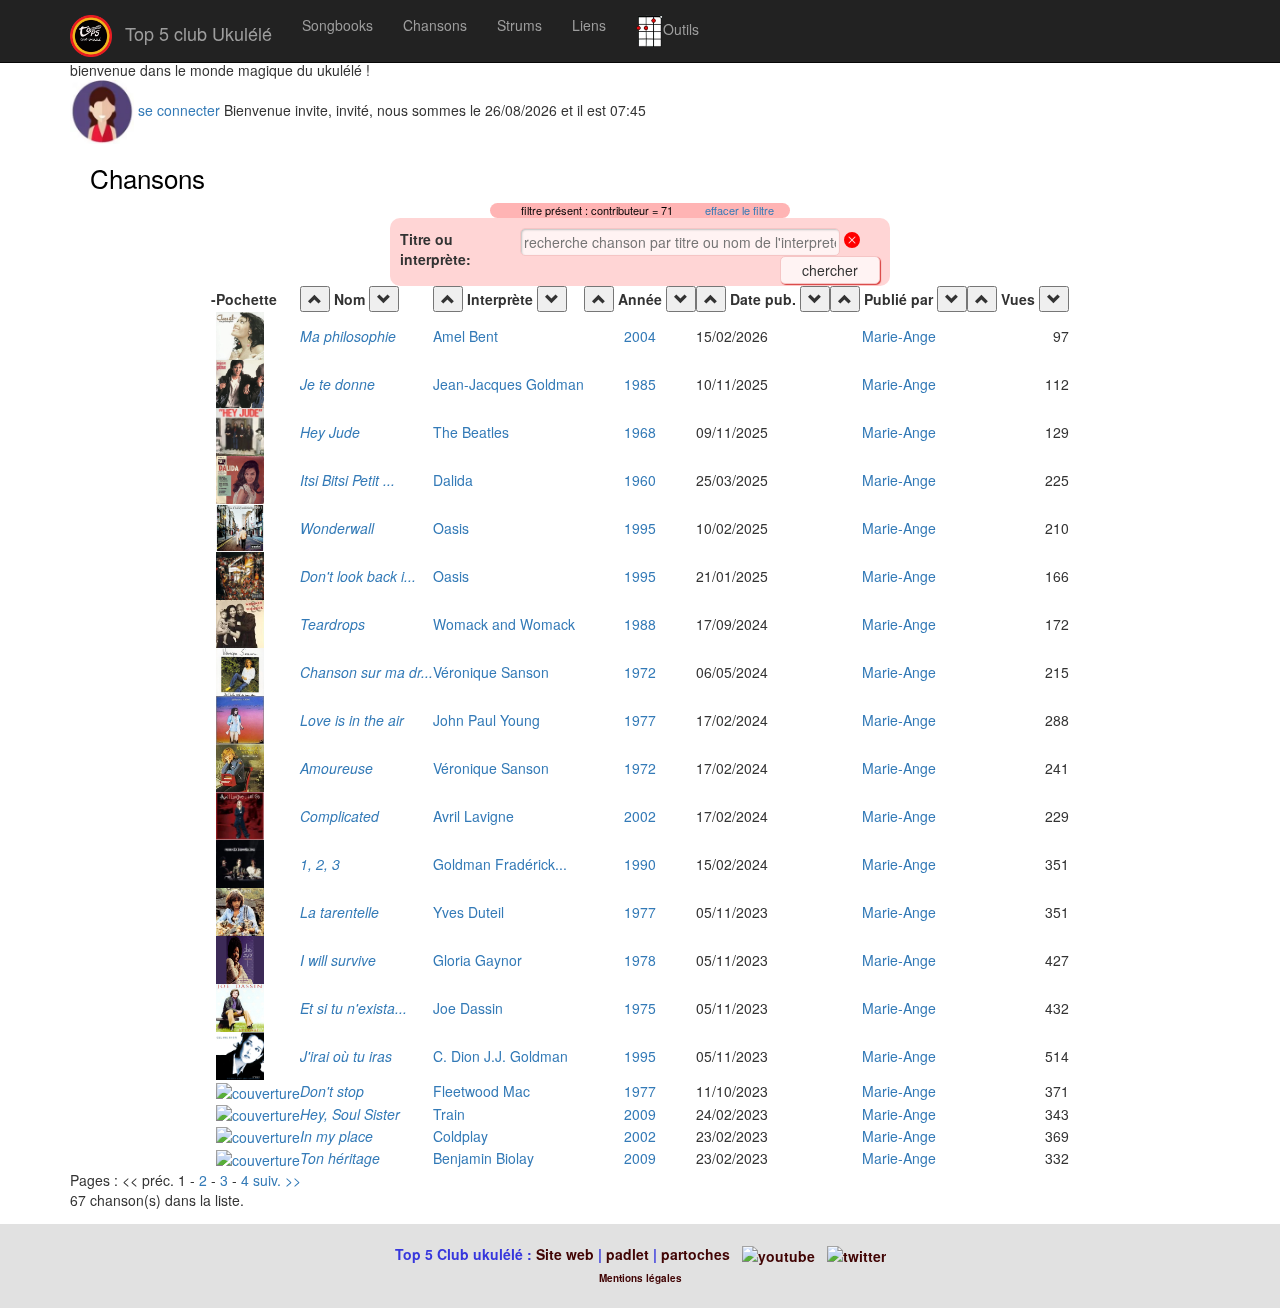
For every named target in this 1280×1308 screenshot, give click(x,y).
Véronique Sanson (491, 672)
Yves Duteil (468, 912)
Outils (681, 29)
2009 (640, 1114)
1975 (640, 1008)
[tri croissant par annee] (599, 299)
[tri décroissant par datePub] (815, 299)
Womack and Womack (504, 624)
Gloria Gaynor (477, 960)
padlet (629, 1254)
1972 (640, 672)
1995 (640, 528)
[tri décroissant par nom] (384, 299)
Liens (589, 25)
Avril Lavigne (473, 816)
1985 (640, 384)
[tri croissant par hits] (982, 299)
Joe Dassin (468, 1008)
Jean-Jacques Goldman (508, 384)
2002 (640, 816)
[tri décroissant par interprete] (552, 299)
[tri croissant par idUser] (845, 299)
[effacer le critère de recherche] (852, 242)
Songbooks (337, 25)
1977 (640, 720)
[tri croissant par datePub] (711, 299)
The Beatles (471, 432)
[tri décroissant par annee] (681, 299)
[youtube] (776, 1254)
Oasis (451, 528)
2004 (640, 336)
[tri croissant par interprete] (448, 299)
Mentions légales (640, 1278)
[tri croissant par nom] (315, 299)
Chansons (435, 25)
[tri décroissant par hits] (1054, 299)
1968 (640, 432)
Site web (565, 1254)
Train (449, 1114)
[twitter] (856, 1254)
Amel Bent (465, 336)
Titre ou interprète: (435, 249)
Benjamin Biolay (483, 1158)
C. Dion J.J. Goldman (500, 1056)
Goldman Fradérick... (500, 864)
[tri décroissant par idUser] (952, 299)
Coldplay (460, 1136)
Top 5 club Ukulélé (196, 33)
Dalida (453, 480)
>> (293, 1180)
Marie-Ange (899, 336)
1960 (640, 480)
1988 (640, 624)
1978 (640, 960)
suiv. (267, 1180)
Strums (519, 25)
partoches (695, 1254)
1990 (640, 864)
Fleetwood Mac (481, 1091)
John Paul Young (486, 720)
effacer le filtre (739, 210)
